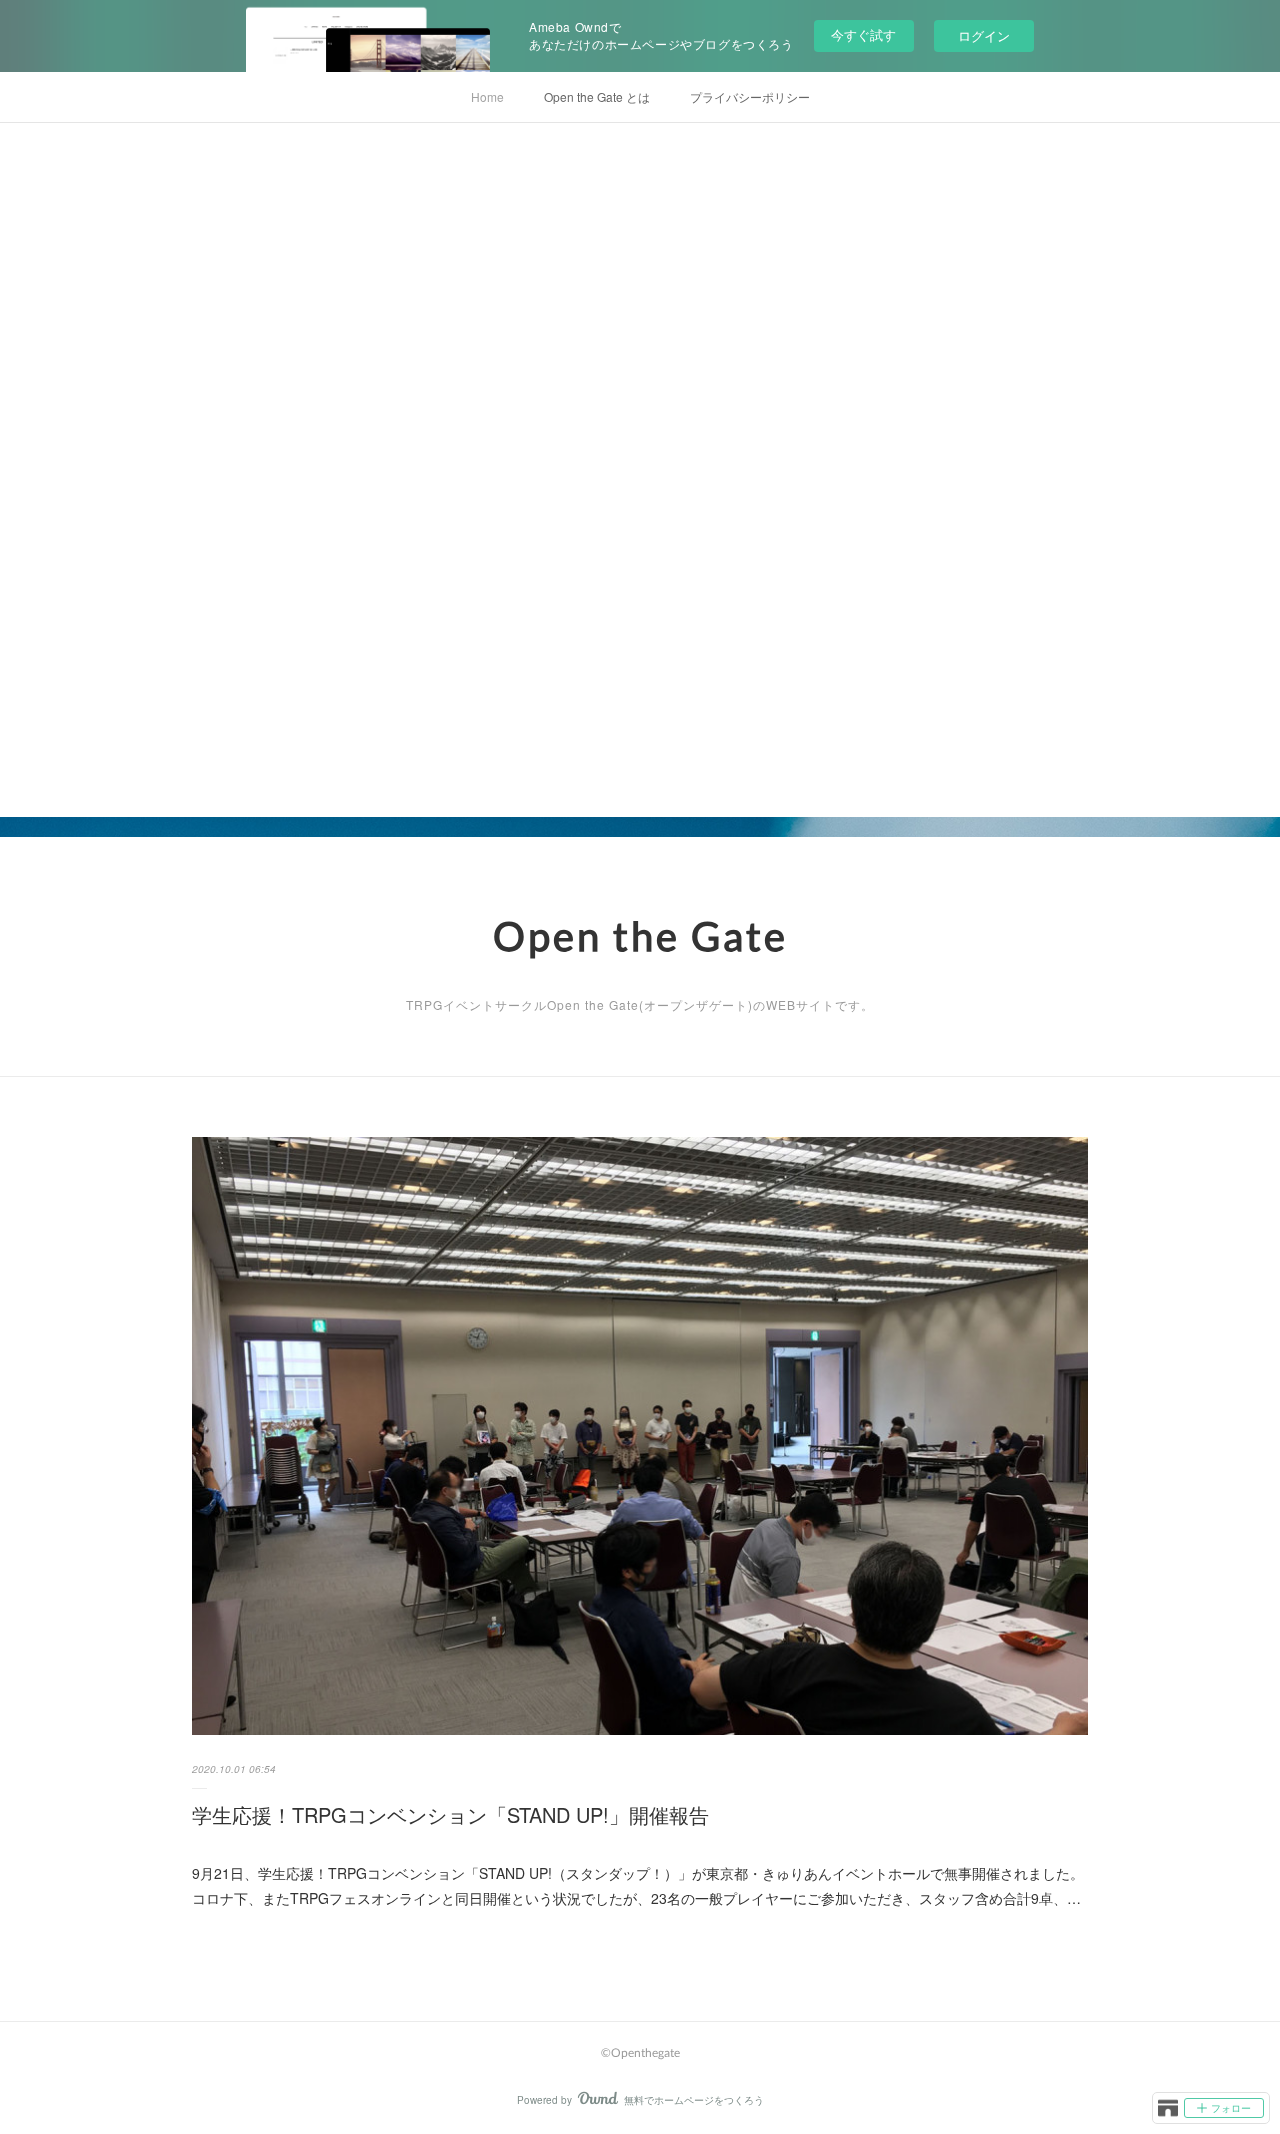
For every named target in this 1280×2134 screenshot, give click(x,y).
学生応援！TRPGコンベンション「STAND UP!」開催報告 (450, 1814)
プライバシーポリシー (750, 96)
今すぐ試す (863, 34)
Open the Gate (640, 936)
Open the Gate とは (597, 96)
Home (487, 96)
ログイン (984, 35)
